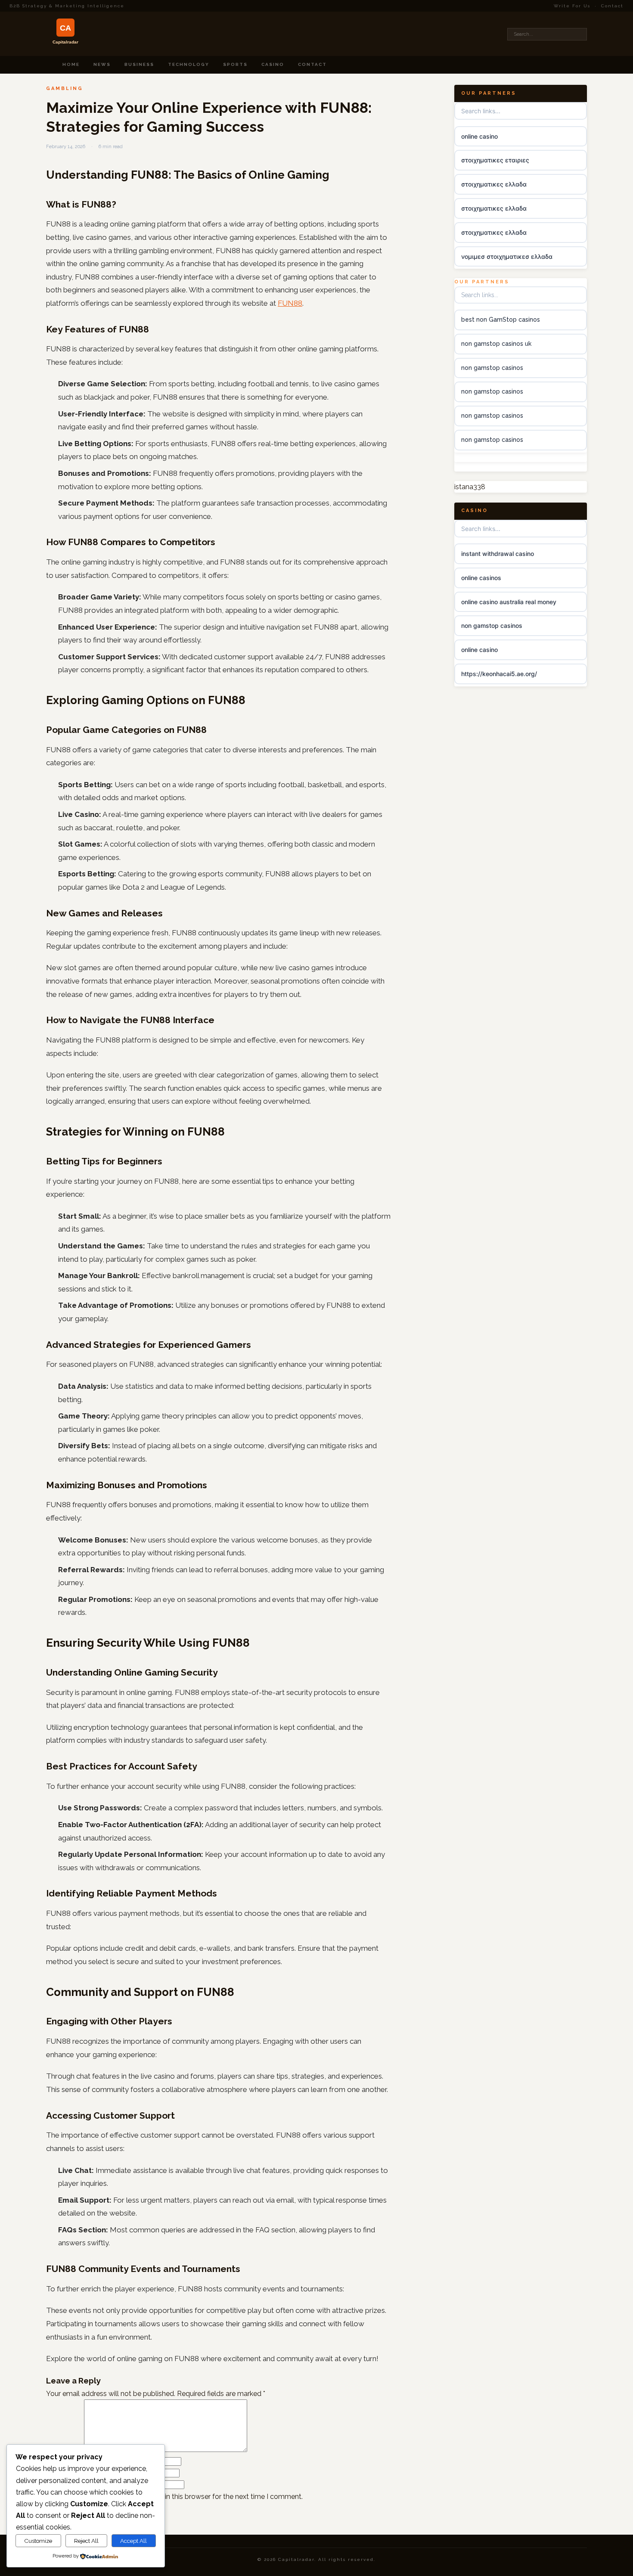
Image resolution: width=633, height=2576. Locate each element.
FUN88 (290, 303)
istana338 (470, 487)
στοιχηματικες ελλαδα (494, 184)
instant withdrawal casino (498, 554)
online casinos (481, 578)
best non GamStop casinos (501, 320)
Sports (235, 64)
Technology (189, 64)
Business (139, 64)
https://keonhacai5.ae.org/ (499, 674)
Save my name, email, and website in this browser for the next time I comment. (178, 2497)
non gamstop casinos (492, 368)
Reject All (86, 2541)
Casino (273, 64)
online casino (479, 136)
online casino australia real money (509, 602)
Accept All (133, 2541)
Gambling (65, 88)
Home (71, 64)
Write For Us (572, 6)
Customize (38, 2541)
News (102, 64)
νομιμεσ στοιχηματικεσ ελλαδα (507, 256)
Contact (612, 6)
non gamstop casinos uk (496, 344)
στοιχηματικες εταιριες (495, 160)
